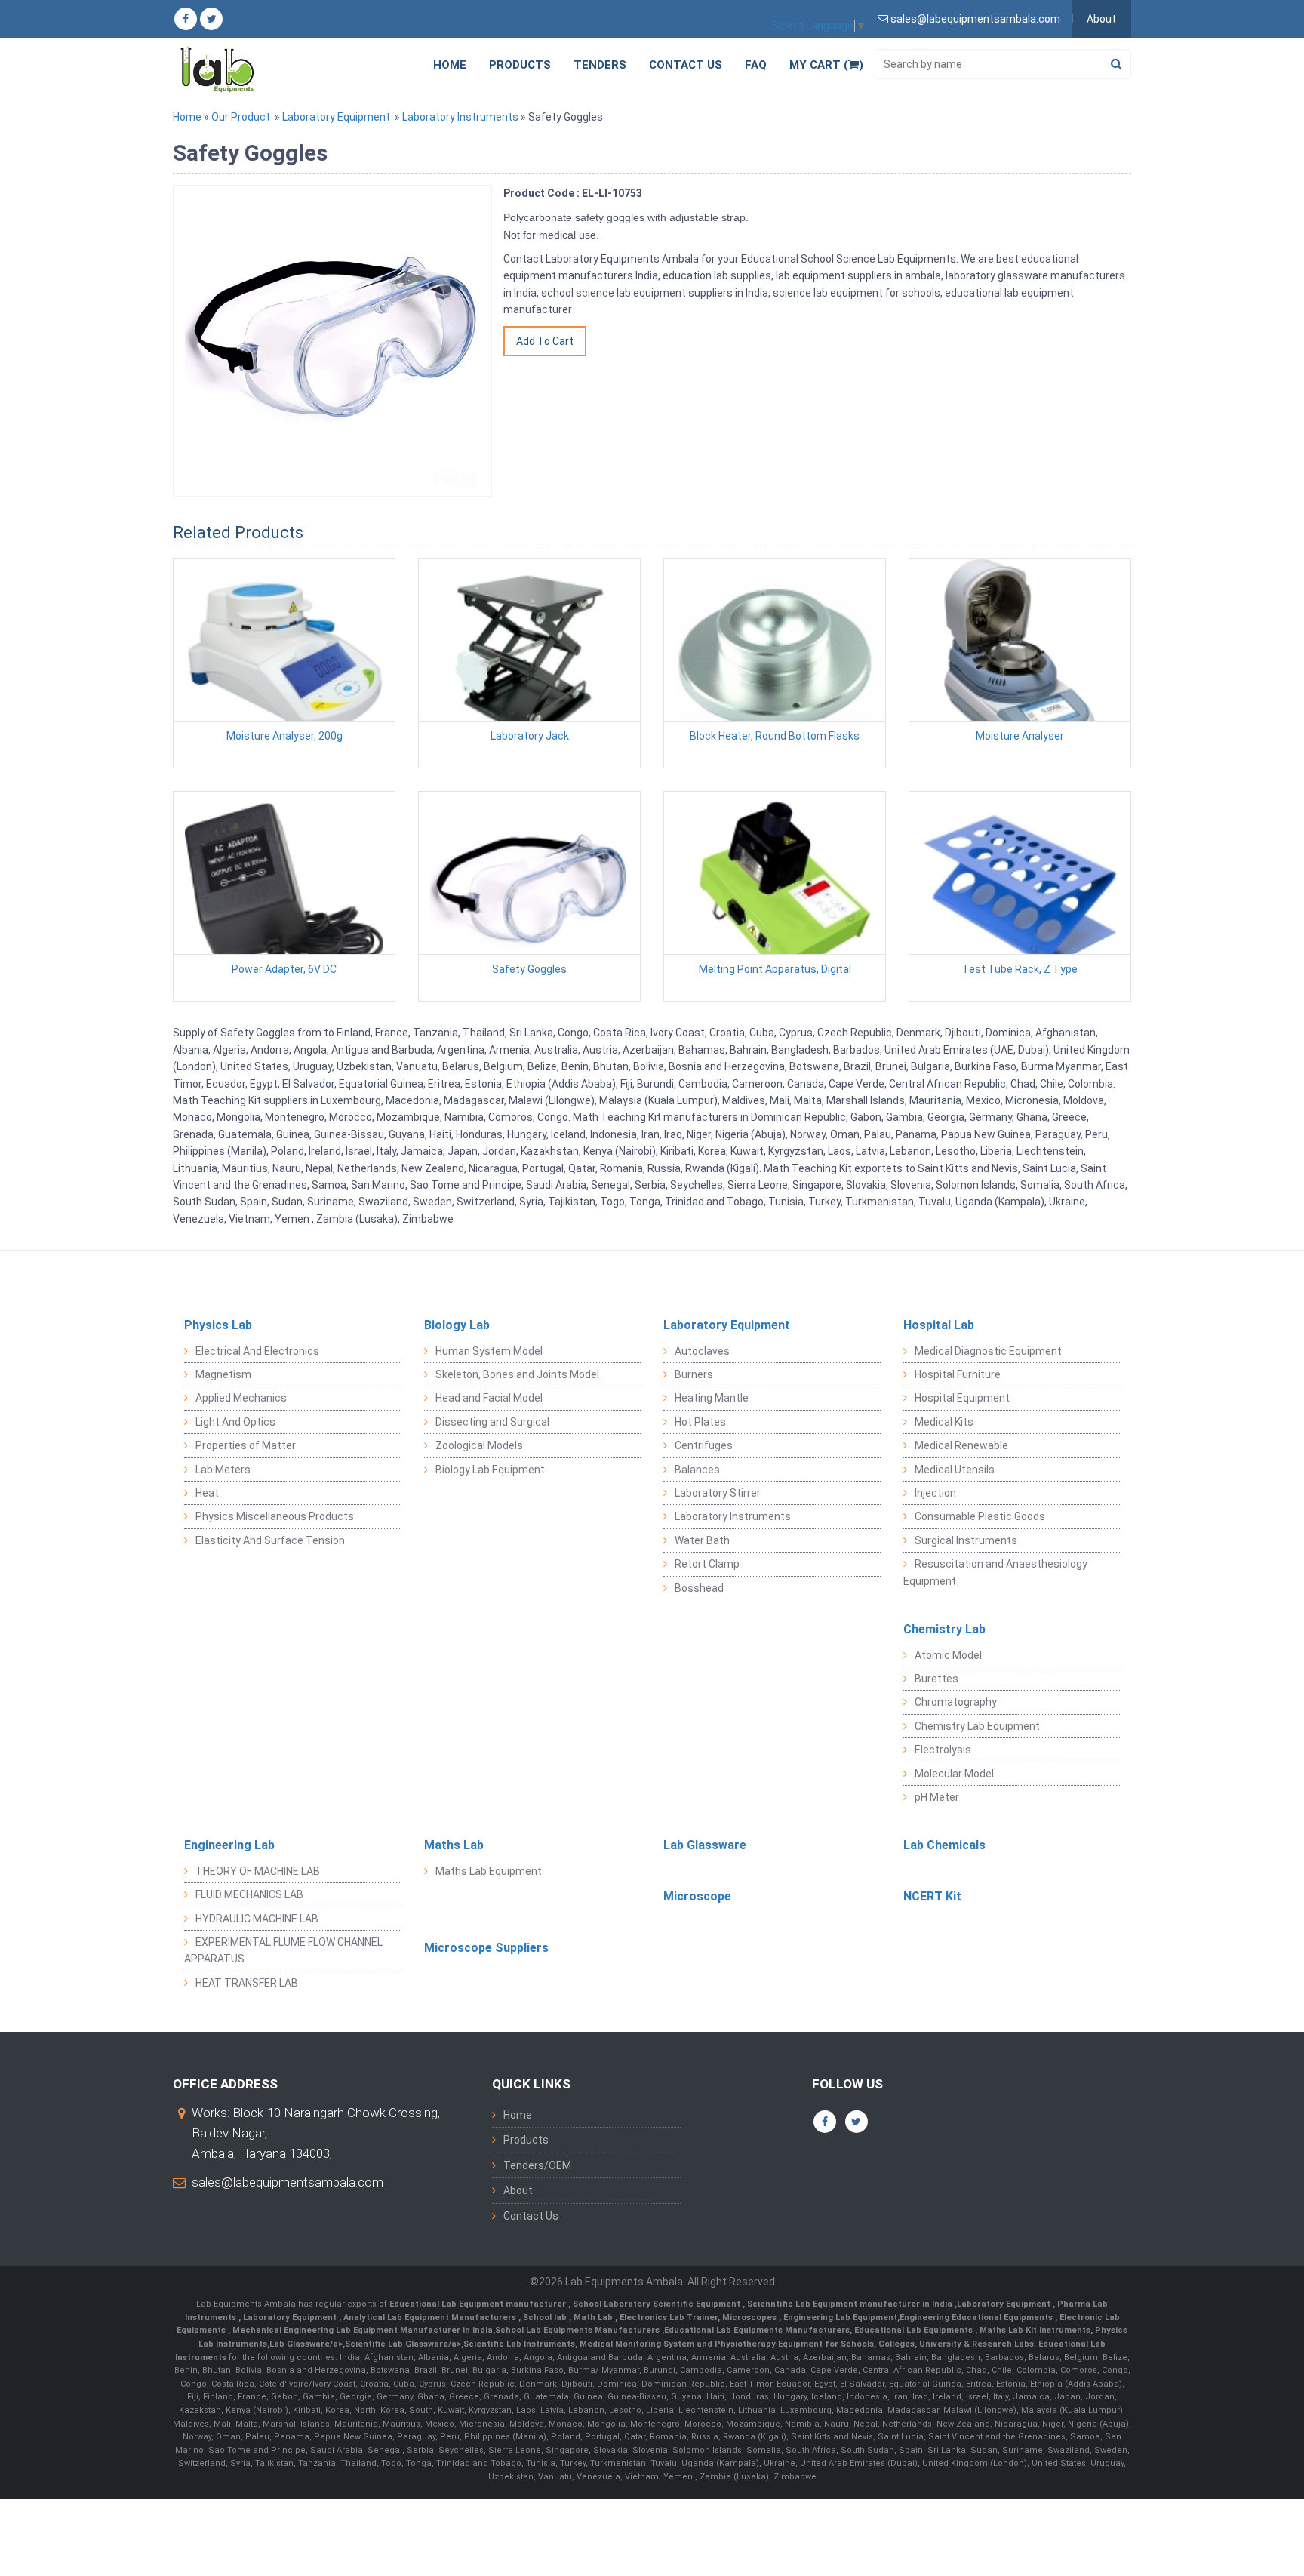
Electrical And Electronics (257, 1351)
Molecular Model (954, 1774)
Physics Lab (218, 1325)
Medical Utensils (955, 1470)
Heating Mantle (712, 1398)
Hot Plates (700, 1422)
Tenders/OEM (537, 2165)
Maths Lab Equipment (489, 1871)
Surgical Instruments (966, 1540)
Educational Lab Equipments (915, 2330)
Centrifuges (704, 1445)
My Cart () (826, 65)
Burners (694, 1374)
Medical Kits (944, 1422)
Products (520, 65)
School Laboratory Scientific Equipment (658, 2304)
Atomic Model (948, 1655)
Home (450, 65)
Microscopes (750, 2317)
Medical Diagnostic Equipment (988, 1351)
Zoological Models (479, 1445)
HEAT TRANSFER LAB (247, 1983)
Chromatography (956, 1702)
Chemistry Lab (944, 1629)
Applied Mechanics (241, 1398)
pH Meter (937, 1797)
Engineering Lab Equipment (839, 2317)
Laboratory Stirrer (718, 1493)
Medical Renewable (961, 1445)
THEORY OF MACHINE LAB (258, 1871)
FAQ (756, 65)
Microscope (697, 1896)
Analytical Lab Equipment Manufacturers (431, 2317)
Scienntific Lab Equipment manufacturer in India (851, 2304)
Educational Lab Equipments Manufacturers (757, 2330)
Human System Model (489, 1351)
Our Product (241, 117)
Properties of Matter (246, 1445)
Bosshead (699, 1588)
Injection (935, 1493)
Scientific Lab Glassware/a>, (404, 2344)
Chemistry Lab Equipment (977, 1726)
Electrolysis (943, 1750)
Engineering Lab (229, 1845)
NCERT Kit (932, 1896)
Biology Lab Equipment (490, 1470)
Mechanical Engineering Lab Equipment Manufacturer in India (361, 2330)
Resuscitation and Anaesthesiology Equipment (995, 1572)
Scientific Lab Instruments (519, 2344)
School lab (546, 2317)
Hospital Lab (939, 1325)
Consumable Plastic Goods (980, 1516)
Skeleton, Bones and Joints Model (517, 1374)
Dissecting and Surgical (492, 1422)
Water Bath (702, 1540)
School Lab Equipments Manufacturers (577, 2330)
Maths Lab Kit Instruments (1035, 2330)
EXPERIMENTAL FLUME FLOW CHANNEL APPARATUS (283, 1950)
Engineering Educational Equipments (977, 2317)
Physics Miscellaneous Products (275, 1516)
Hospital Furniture (958, 1374)
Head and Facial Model (489, 1398)
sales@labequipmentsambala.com (288, 2182)
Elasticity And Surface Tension (270, 1540)
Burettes (936, 1679)
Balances (697, 1470)
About (1101, 19)
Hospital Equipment (962, 1398)
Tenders (600, 65)
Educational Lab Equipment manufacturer (479, 2304)
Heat (207, 1493)
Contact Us (686, 65)
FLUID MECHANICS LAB (249, 1894)
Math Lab (594, 2317)
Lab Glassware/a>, (307, 2344)
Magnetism (223, 1374)
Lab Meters (223, 1470)
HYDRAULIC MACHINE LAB (257, 1919)
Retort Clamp (707, 1564)
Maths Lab (454, 1845)
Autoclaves (702, 1351)
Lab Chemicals (944, 1845)
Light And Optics (235, 1422)
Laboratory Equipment (336, 117)
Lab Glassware (705, 1845)
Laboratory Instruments (460, 117)
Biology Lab (457, 1325)
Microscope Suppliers (486, 1948)
